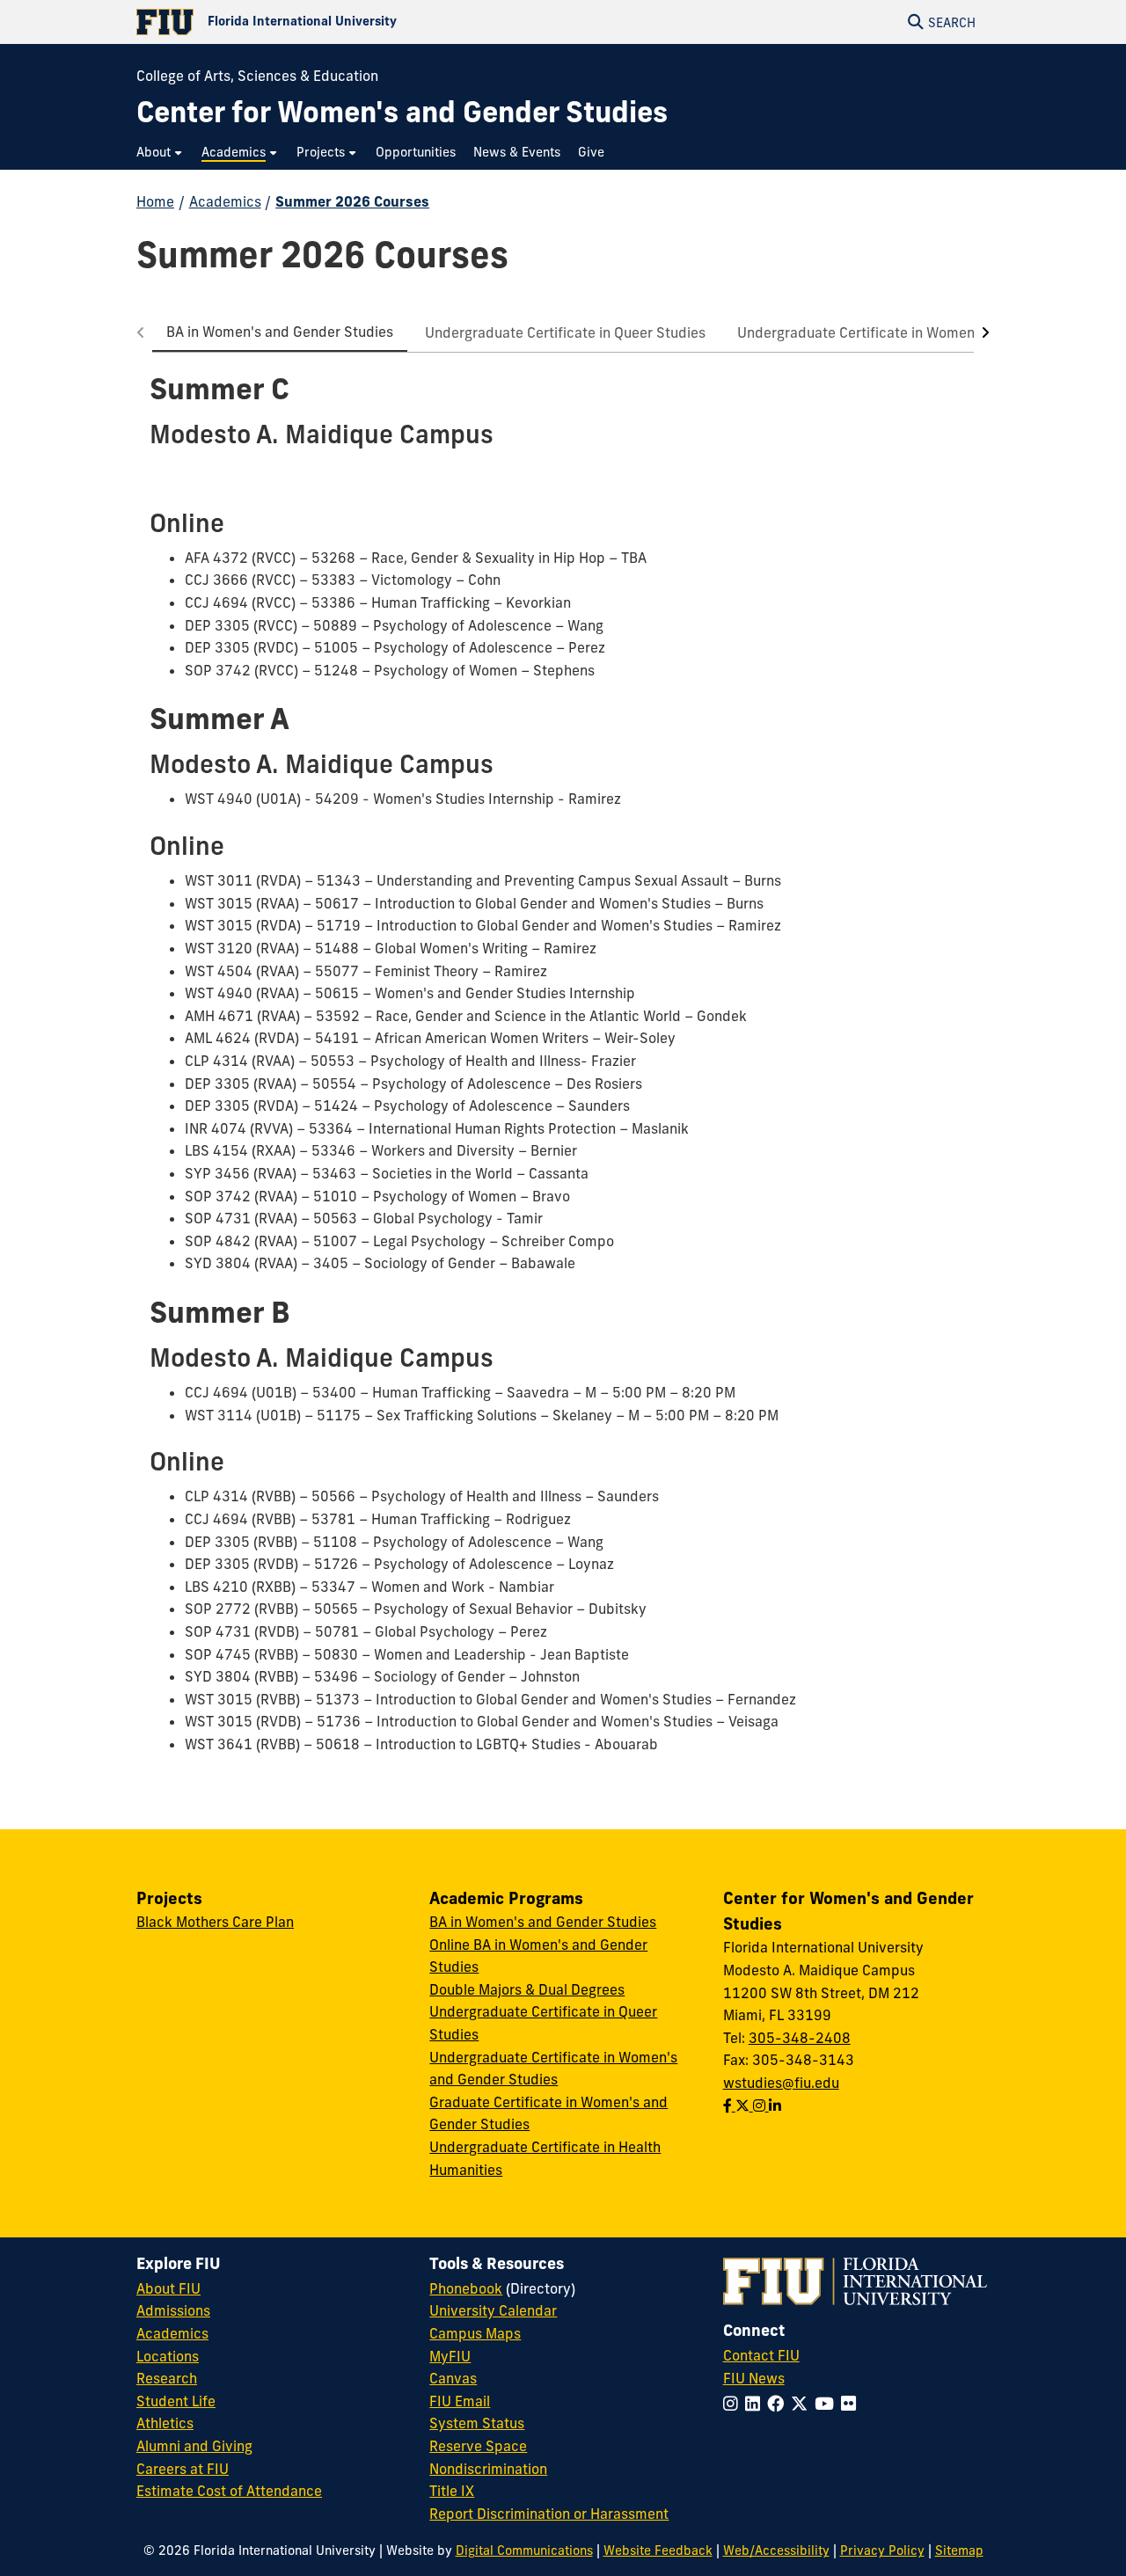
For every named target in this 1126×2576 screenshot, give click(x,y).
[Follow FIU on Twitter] (803, 2404)
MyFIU (450, 2356)
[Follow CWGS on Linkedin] (775, 2105)
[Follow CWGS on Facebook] (729, 2105)
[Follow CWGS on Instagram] (761, 2105)
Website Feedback (658, 2550)
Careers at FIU (183, 2469)
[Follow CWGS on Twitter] (744, 2105)
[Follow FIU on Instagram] (734, 2404)
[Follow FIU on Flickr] (852, 2404)
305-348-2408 (800, 2038)
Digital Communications (524, 2550)
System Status (477, 2423)
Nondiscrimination (488, 2469)
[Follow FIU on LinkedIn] (756, 2404)
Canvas (453, 2378)
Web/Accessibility (776, 2550)
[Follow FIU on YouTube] (828, 2404)
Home (155, 201)
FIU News (754, 2378)
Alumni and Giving (194, 2446)
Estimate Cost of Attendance (229, 2491)
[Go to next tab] (982, 332)
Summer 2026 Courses (352, 201)
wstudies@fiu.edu (781, 2083)
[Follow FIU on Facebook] (779, 2404)
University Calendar (493, 2310)
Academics (225, 201)
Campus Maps (475, 2333)
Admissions (173, 2310)
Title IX (452, 2491)
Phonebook (466, 2288)
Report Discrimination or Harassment (549, 2514)
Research (167, 2378)
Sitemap (959, 2550)
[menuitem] (160, 153)
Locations (168, 2356)
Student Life (176, 2401)
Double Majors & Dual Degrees (527, 1989)
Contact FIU (761, 2355)
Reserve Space (478, 2446)
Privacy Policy (882, 2550)
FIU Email (460, 2401)
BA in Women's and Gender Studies (543, 1922)
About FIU (168, 2288)
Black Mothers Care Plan (215, 1922)
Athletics (165, 2423)
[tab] (280, 332)
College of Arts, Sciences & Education (257, 76)
